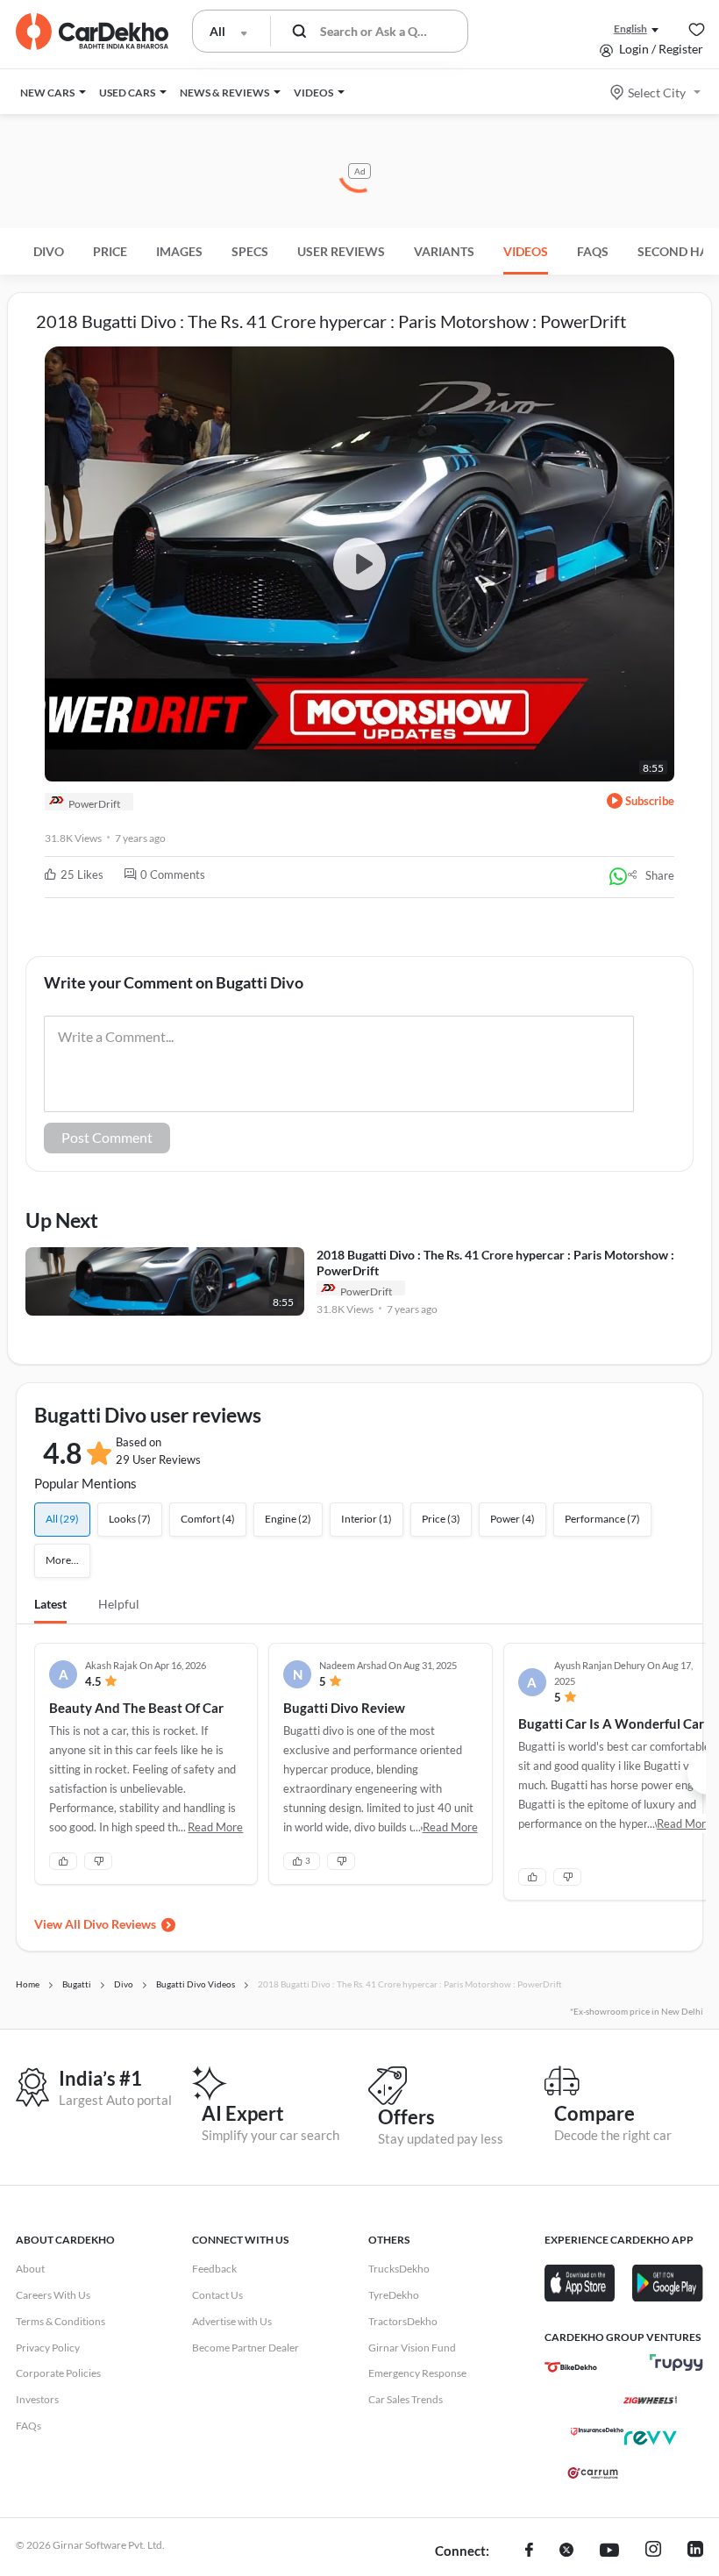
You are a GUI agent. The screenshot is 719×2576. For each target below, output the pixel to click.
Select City (657, 93)
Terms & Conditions (61, 2321)
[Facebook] (529, 2551)
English (630, 29)
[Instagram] (653, 2551)
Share (660, 875)
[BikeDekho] (571, 2367)
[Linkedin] (695, 2551)
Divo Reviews (120, 1924)
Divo (49, 251)
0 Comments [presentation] (173, 874)
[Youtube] (609, 2551)
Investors (37, 2399)
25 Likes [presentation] (82, 874)
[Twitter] (566, 2551)
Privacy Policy (48, 2348)
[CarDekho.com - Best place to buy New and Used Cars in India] (92, 32)
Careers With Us (53, 2295)
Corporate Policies (58, 2373)
